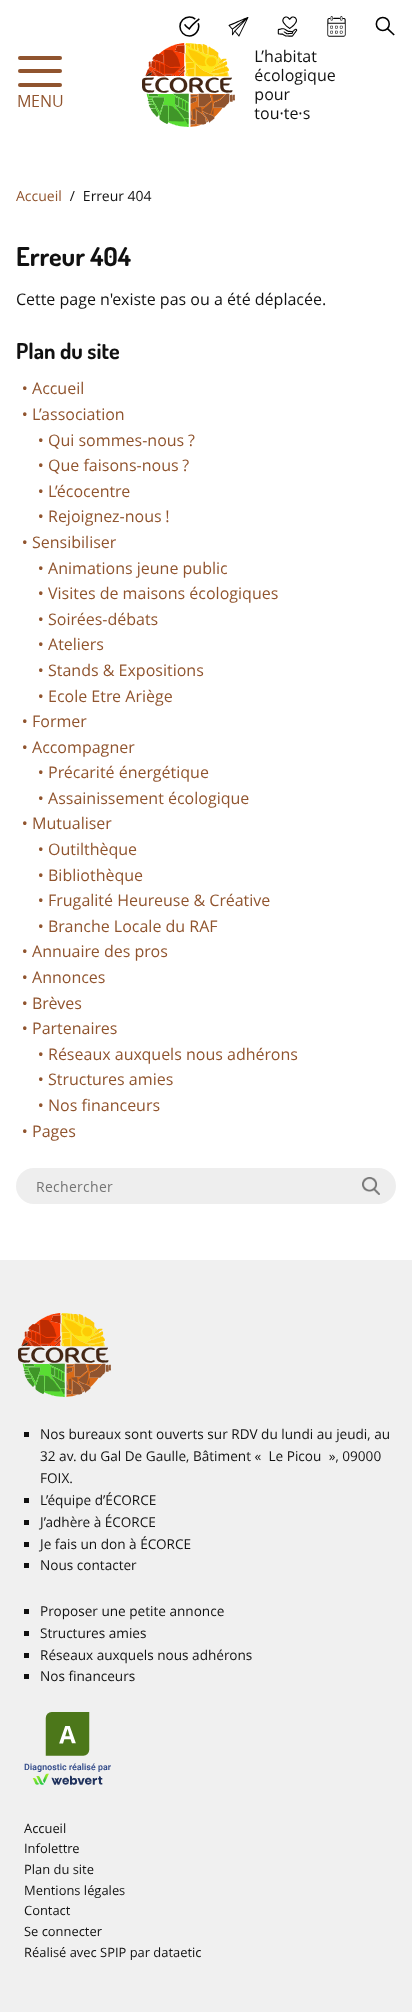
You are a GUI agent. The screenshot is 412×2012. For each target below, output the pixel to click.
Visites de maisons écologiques (163, 593)
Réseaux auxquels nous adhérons (173, 1054)
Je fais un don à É (287, 26)
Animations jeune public (138, 568)
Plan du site (59, 1869)
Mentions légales (74, 1890)
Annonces (68, 977)
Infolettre (52, 1848)
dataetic (177, 1952)
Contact (47, 1910)
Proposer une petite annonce (132, 1611)
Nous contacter (88, 1565)
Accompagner (83, 747)
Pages (54, 1131)
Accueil (39, 196)
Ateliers (76, 644)
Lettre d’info (238, 26)
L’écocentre (89, 491)
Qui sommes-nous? (121, 440)
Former (59, 721)
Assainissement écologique (148, 798)
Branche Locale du (133, 926)
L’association (78, 414)
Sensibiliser (74, 542)
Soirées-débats (103, 619)
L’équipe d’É (98, 1500)
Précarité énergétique (128, 772)
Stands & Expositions (126, 670)
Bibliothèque (95, 875)
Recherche (385, 26)
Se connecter (63, 1931)
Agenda (336, 26)
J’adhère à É (98, 1522)
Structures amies (110, 1079)
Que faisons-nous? (118, 465)
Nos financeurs (104, 1105)
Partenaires (74, 1028)
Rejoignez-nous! (109, 516)
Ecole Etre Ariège (110, 696)
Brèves (57, 1003)
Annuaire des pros (100, 951)
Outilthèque (92, 849)
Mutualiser (72, 823)
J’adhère (189, 26)
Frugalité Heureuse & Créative (159, 900)
